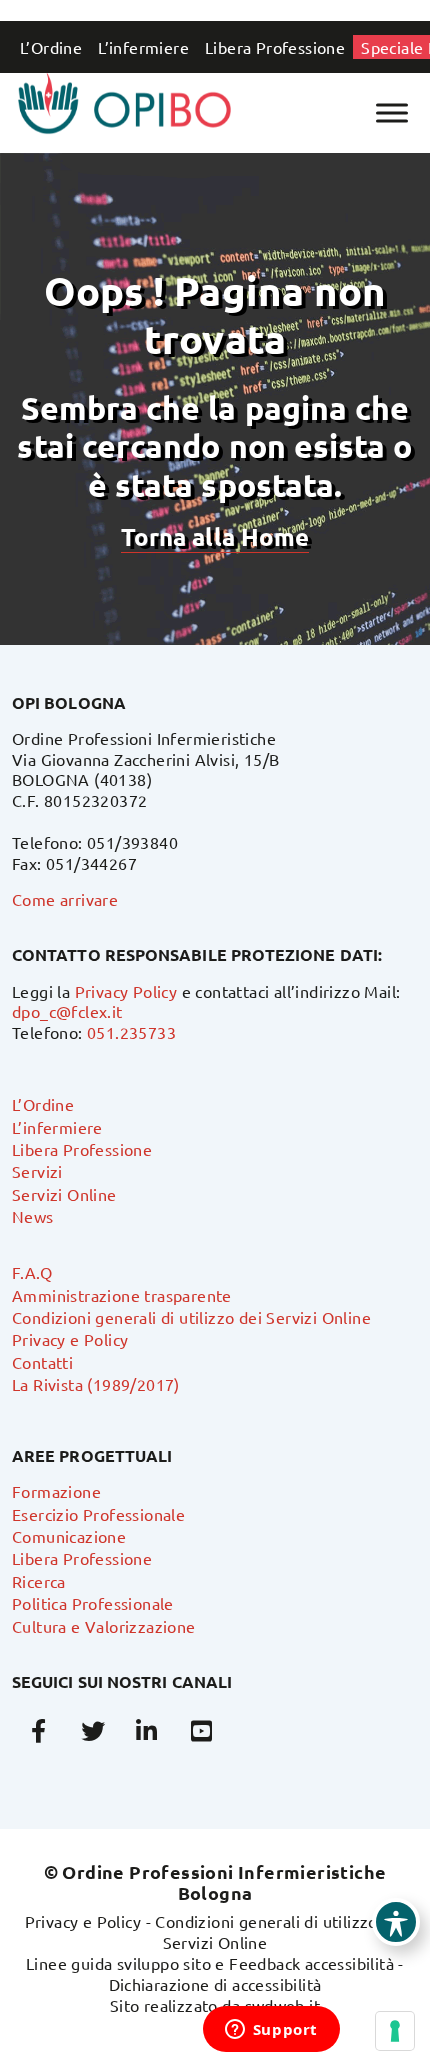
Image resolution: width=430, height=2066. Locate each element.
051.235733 (131, 1032)
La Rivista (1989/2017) (96, 1384)
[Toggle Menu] (392, 112)
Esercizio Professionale (98, 1514)
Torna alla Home (215, 536)
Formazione (56, 1491)
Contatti (42, 1362)
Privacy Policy (126, 991)
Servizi (37, 1171)
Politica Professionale (93, 1603)
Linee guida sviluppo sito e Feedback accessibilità (210, 1963)
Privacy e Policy (70, 1339)
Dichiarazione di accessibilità (215, 1984)
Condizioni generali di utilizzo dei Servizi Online (191, 1317)
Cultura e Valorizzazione (104, 1626)
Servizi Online (64, 1194)
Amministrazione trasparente (122, 1295)
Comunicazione (69, 1536)
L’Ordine (51, 47)
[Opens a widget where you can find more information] (271, 2031)
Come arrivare (65, 899)
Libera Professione (275, 47)
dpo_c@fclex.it (67, 1011)
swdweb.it (283, 2005)
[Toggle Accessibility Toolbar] (396, 1922)
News (33, 1216)
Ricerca (39, 1581)
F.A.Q (32, 1272)
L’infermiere (143, 47)
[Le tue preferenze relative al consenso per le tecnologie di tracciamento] (395, 2031)
